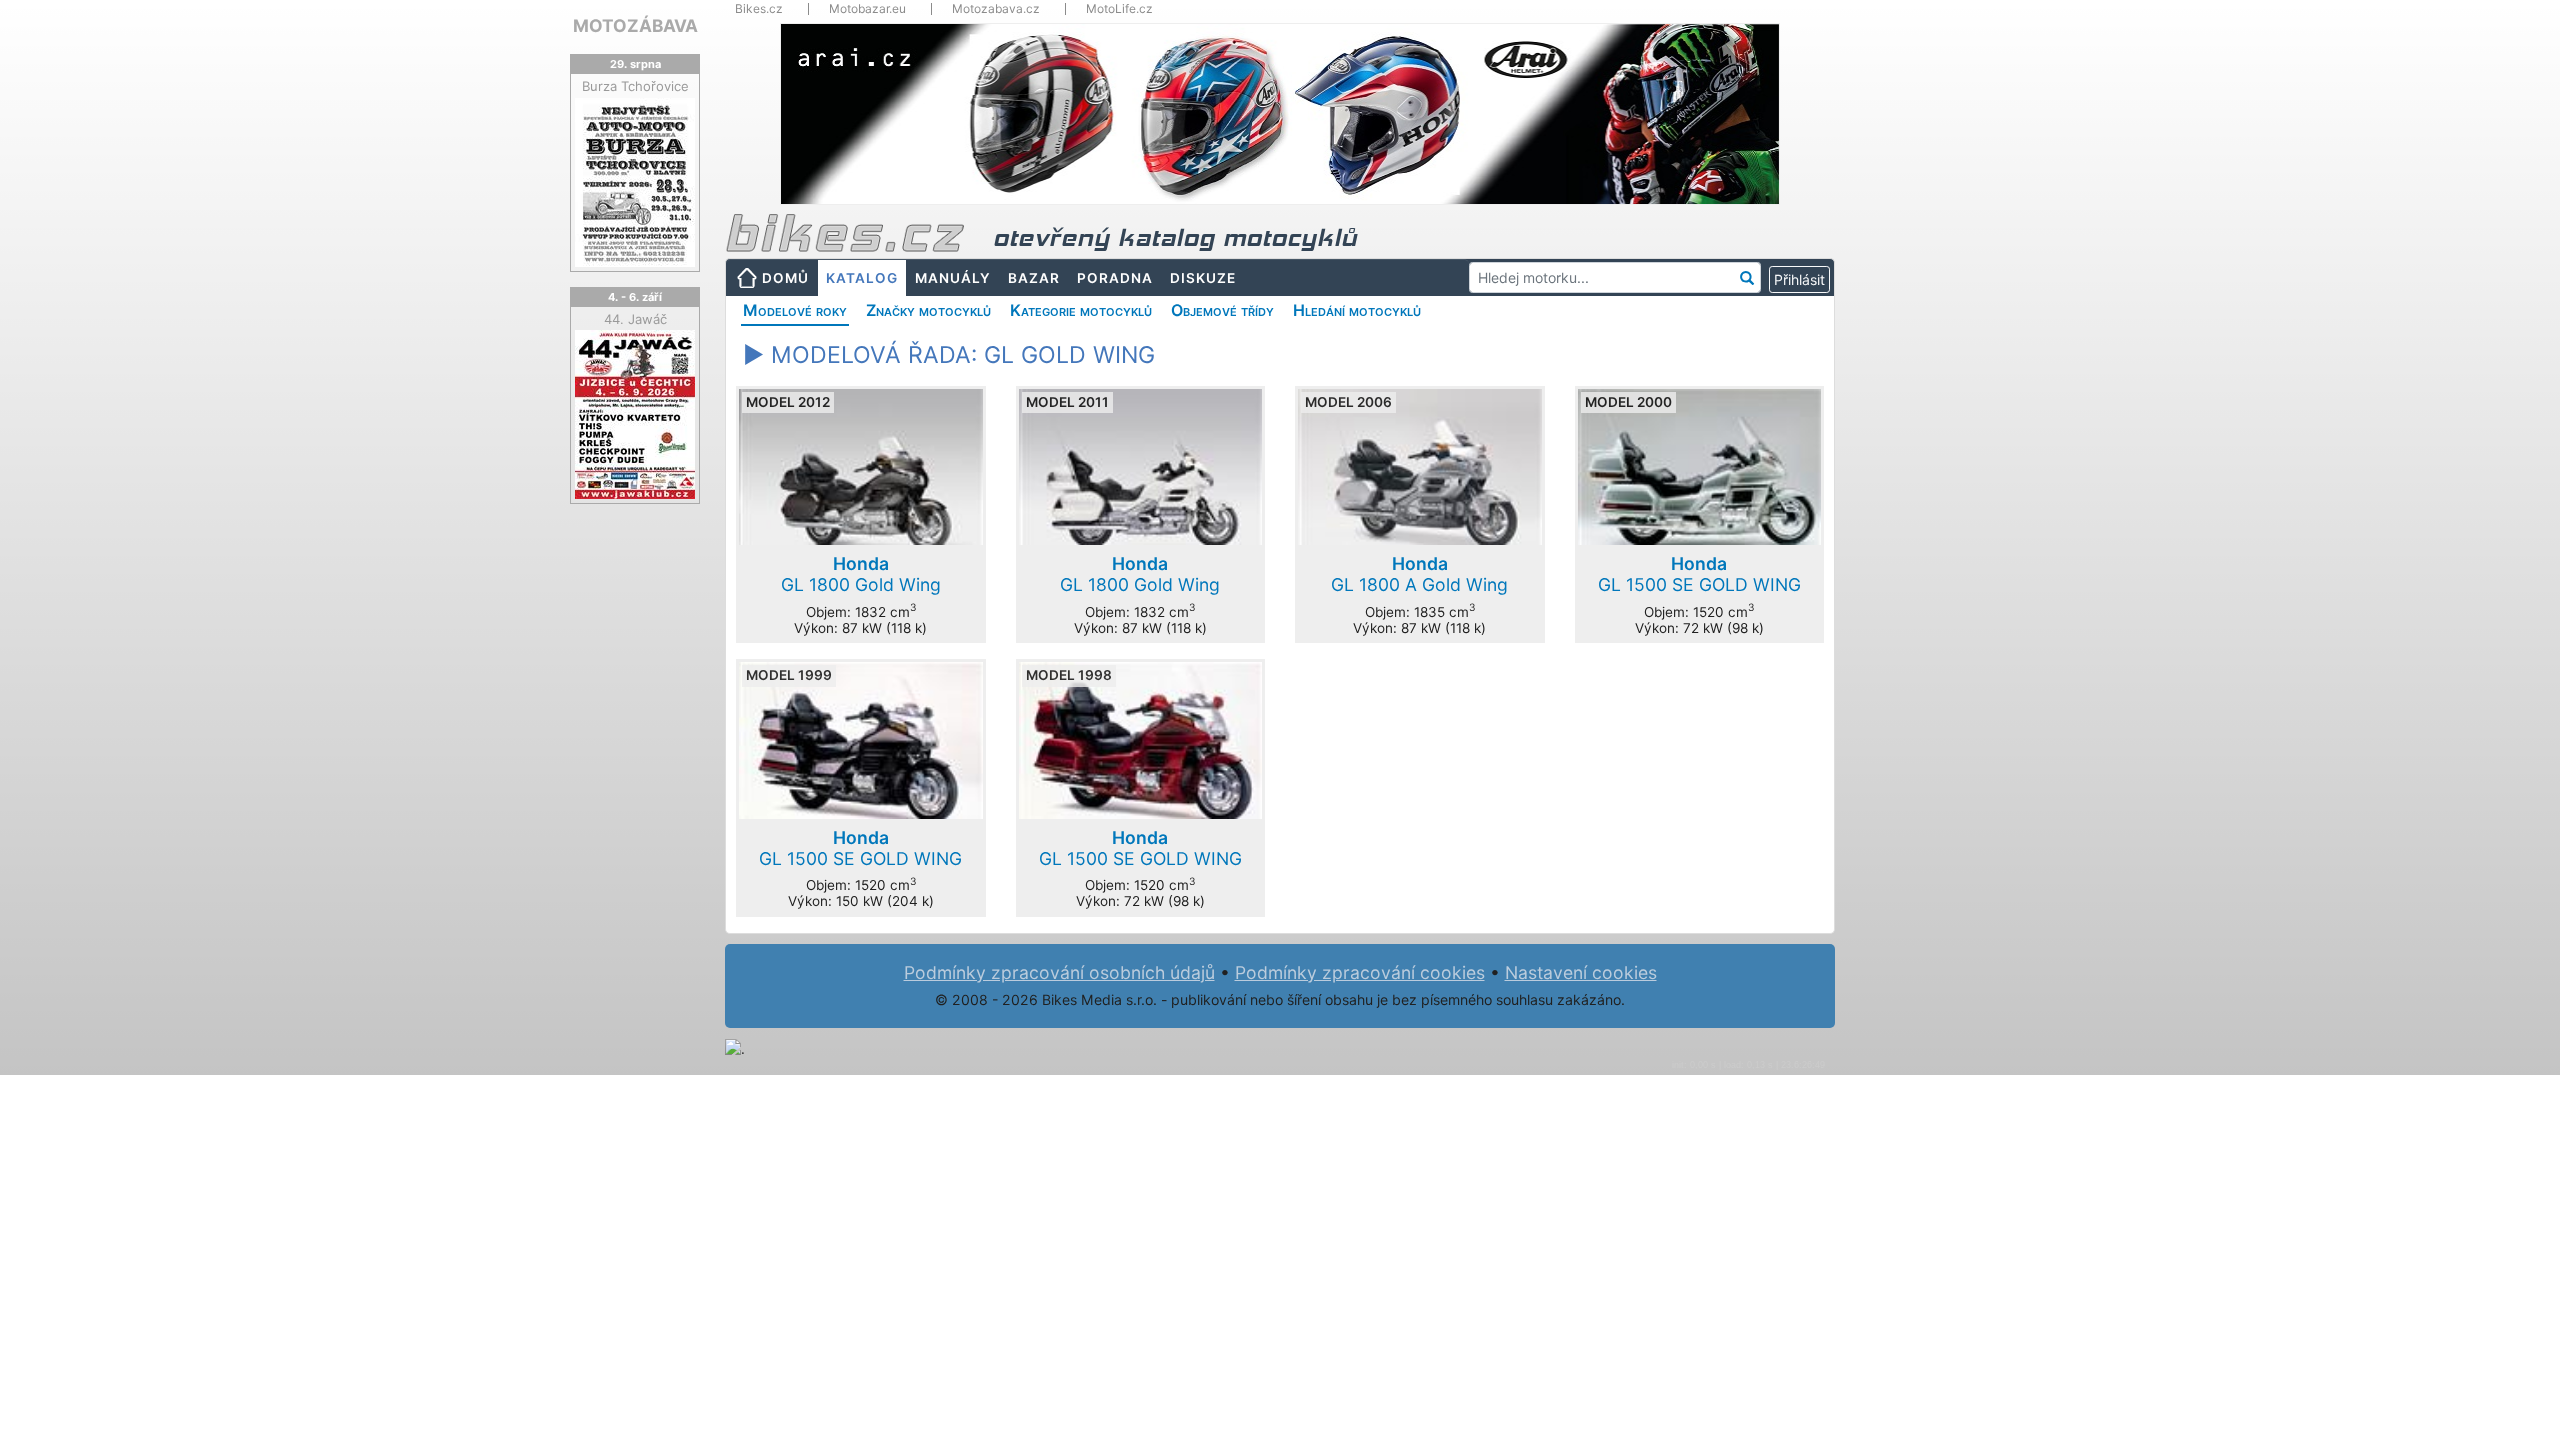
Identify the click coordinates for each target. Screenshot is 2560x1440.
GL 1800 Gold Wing (861, 574)
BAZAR (1034, 278)
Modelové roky (795, 310)
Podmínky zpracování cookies (1360, 972)
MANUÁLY (953, 278)
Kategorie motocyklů (1081, 310)
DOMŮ (785, 278)
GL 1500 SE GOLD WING (1699, 574)
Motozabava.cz (996, 9)
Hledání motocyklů (1357, 310)
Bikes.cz (759, 9)
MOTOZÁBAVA (635, 25)
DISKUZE (1203, 278)
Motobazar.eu (867, 9)
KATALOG (862, 278)
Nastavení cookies (1581, 972)
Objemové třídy (1222, 310)
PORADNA (1115, 278)
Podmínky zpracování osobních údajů (1059, 972)
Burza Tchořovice (635, 86)
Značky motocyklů (928, 310)
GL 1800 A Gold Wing (1419, 574)
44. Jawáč (635, 319)
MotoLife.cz (1119, 9)
